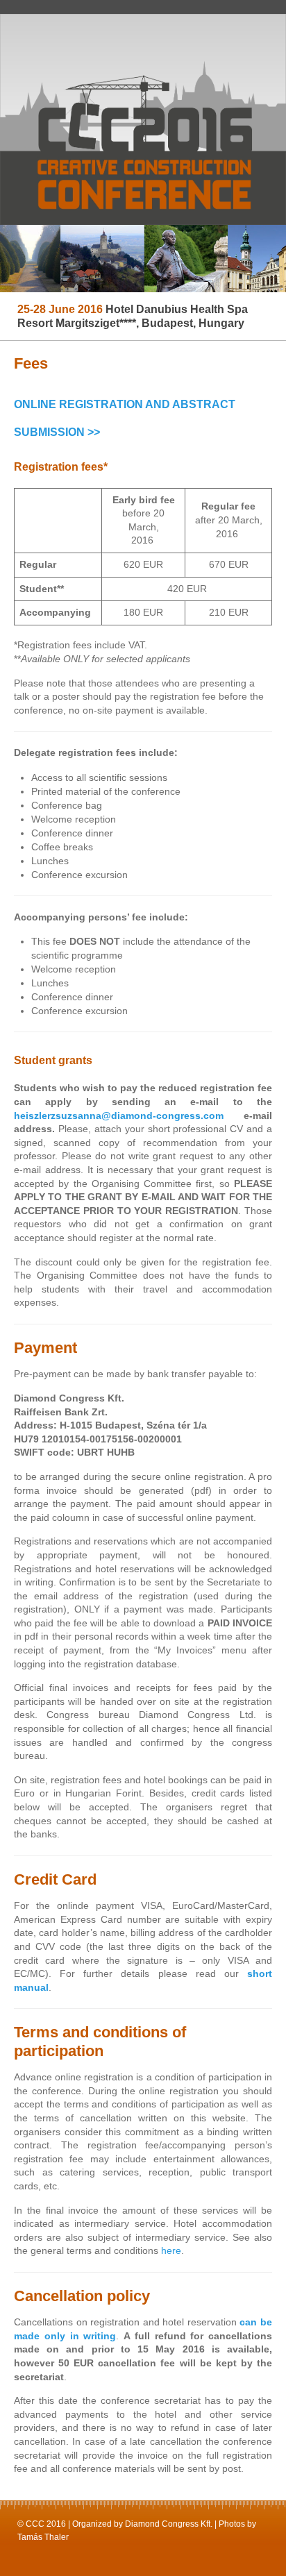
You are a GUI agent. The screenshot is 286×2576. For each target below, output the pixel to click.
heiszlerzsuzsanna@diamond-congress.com (119, 1116)
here (171, 2250)
